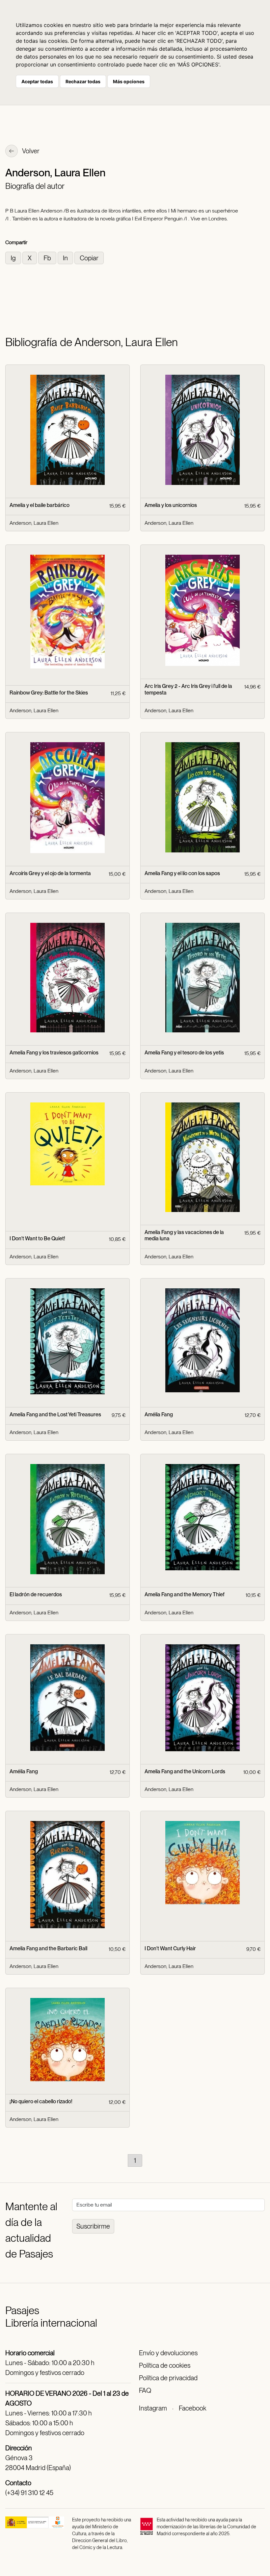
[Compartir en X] (30, 257)
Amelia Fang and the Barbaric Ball (48, 1948)
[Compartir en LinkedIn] (66, 257)
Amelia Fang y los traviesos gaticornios (54, 1053)
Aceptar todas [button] (37, 81)
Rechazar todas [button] (83, 81)
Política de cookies (165, 2365)
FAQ (145, 2390)
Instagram (153, 2408)
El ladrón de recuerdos (36, 1594)
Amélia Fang (159, 1414)
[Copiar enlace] (89, 257)
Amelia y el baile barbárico (40, 505)
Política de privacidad (168, 2378)
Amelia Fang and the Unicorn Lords (185, 1771)
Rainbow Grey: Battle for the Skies (49, 693)
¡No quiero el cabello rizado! (41, 2101)
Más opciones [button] (129, 81)
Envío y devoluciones (168, 2353)
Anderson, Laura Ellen (34, 523)
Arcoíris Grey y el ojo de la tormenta (50, 873)
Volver (30, 151)
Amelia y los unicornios (171, 505)
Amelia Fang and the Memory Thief (185, 1594)
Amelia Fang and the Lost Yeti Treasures (55, 1414)
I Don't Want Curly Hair (170, 1948)
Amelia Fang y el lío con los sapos (182, 873)
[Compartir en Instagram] (14, 257)
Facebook (192, 2408)
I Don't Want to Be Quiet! (37, 1238)
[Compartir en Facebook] (48, 257)
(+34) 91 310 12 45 (29, 2493)
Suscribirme (93, 2226)
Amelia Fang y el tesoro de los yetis (184, 1053)
